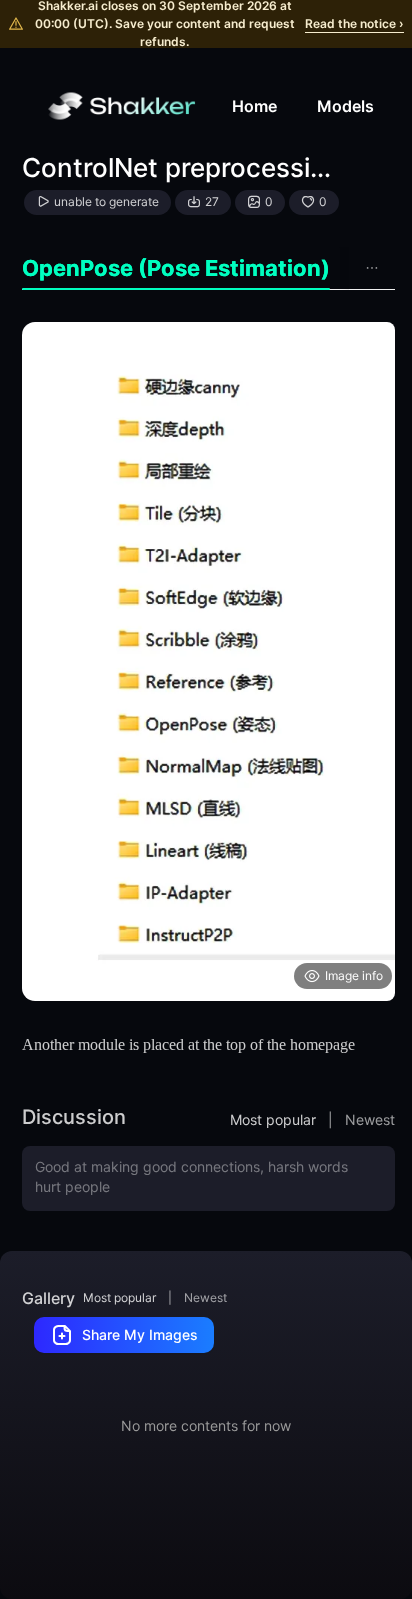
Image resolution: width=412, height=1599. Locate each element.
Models (345, 106)
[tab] (176, 268)
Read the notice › (354, 23)
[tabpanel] (208, 661)
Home (254, 106)
